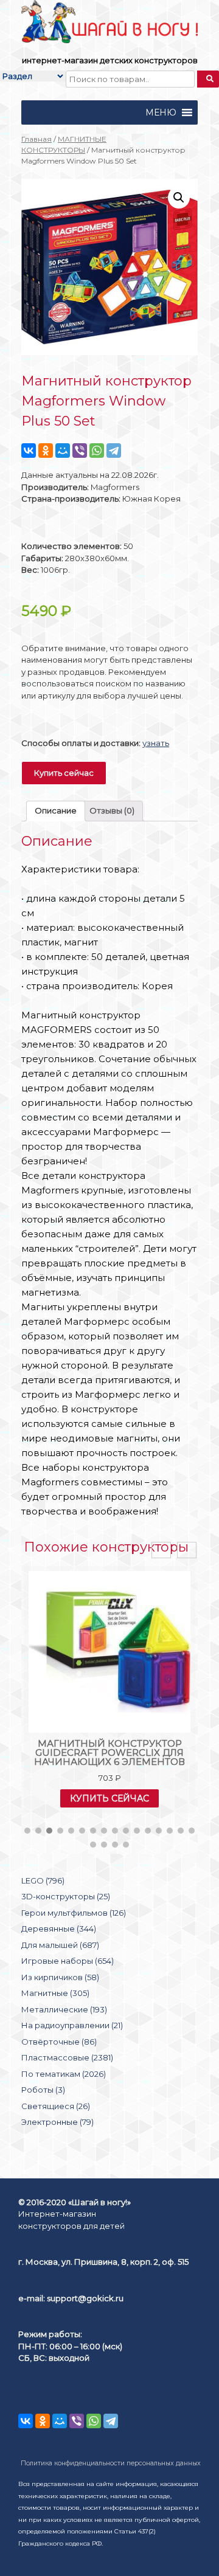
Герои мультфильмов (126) (74, 1913)
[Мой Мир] (63, 451)
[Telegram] (114, 451)
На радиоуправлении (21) (72, 2025)
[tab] (56, 811)
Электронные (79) (57, 2122)
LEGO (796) (43, 1880)
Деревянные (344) (59, 1929)
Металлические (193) (64, 2009)
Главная (36, 139)
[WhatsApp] (97, 451)
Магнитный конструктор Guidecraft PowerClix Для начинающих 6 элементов (109, 1752)
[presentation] (161, 1550)
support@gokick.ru (85, 2298)
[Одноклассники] (46, 451)
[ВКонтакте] (29, 451)
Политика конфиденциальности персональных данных (111, 2463)
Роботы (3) (43, 2090)
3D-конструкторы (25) (66, 1896)
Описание (56, 810)
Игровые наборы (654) (68, 1961)
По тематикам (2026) (64, 2074)
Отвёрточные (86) (59, 2042)
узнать (156, 743)
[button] (161, 112)
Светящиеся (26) (56, 2106)
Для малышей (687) (60, 1945)
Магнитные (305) (55, 1993)
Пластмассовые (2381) (67, 2057)
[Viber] (80, 451)
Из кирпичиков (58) (60, 1977)
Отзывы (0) (112, 810)
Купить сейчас (64, 773)
